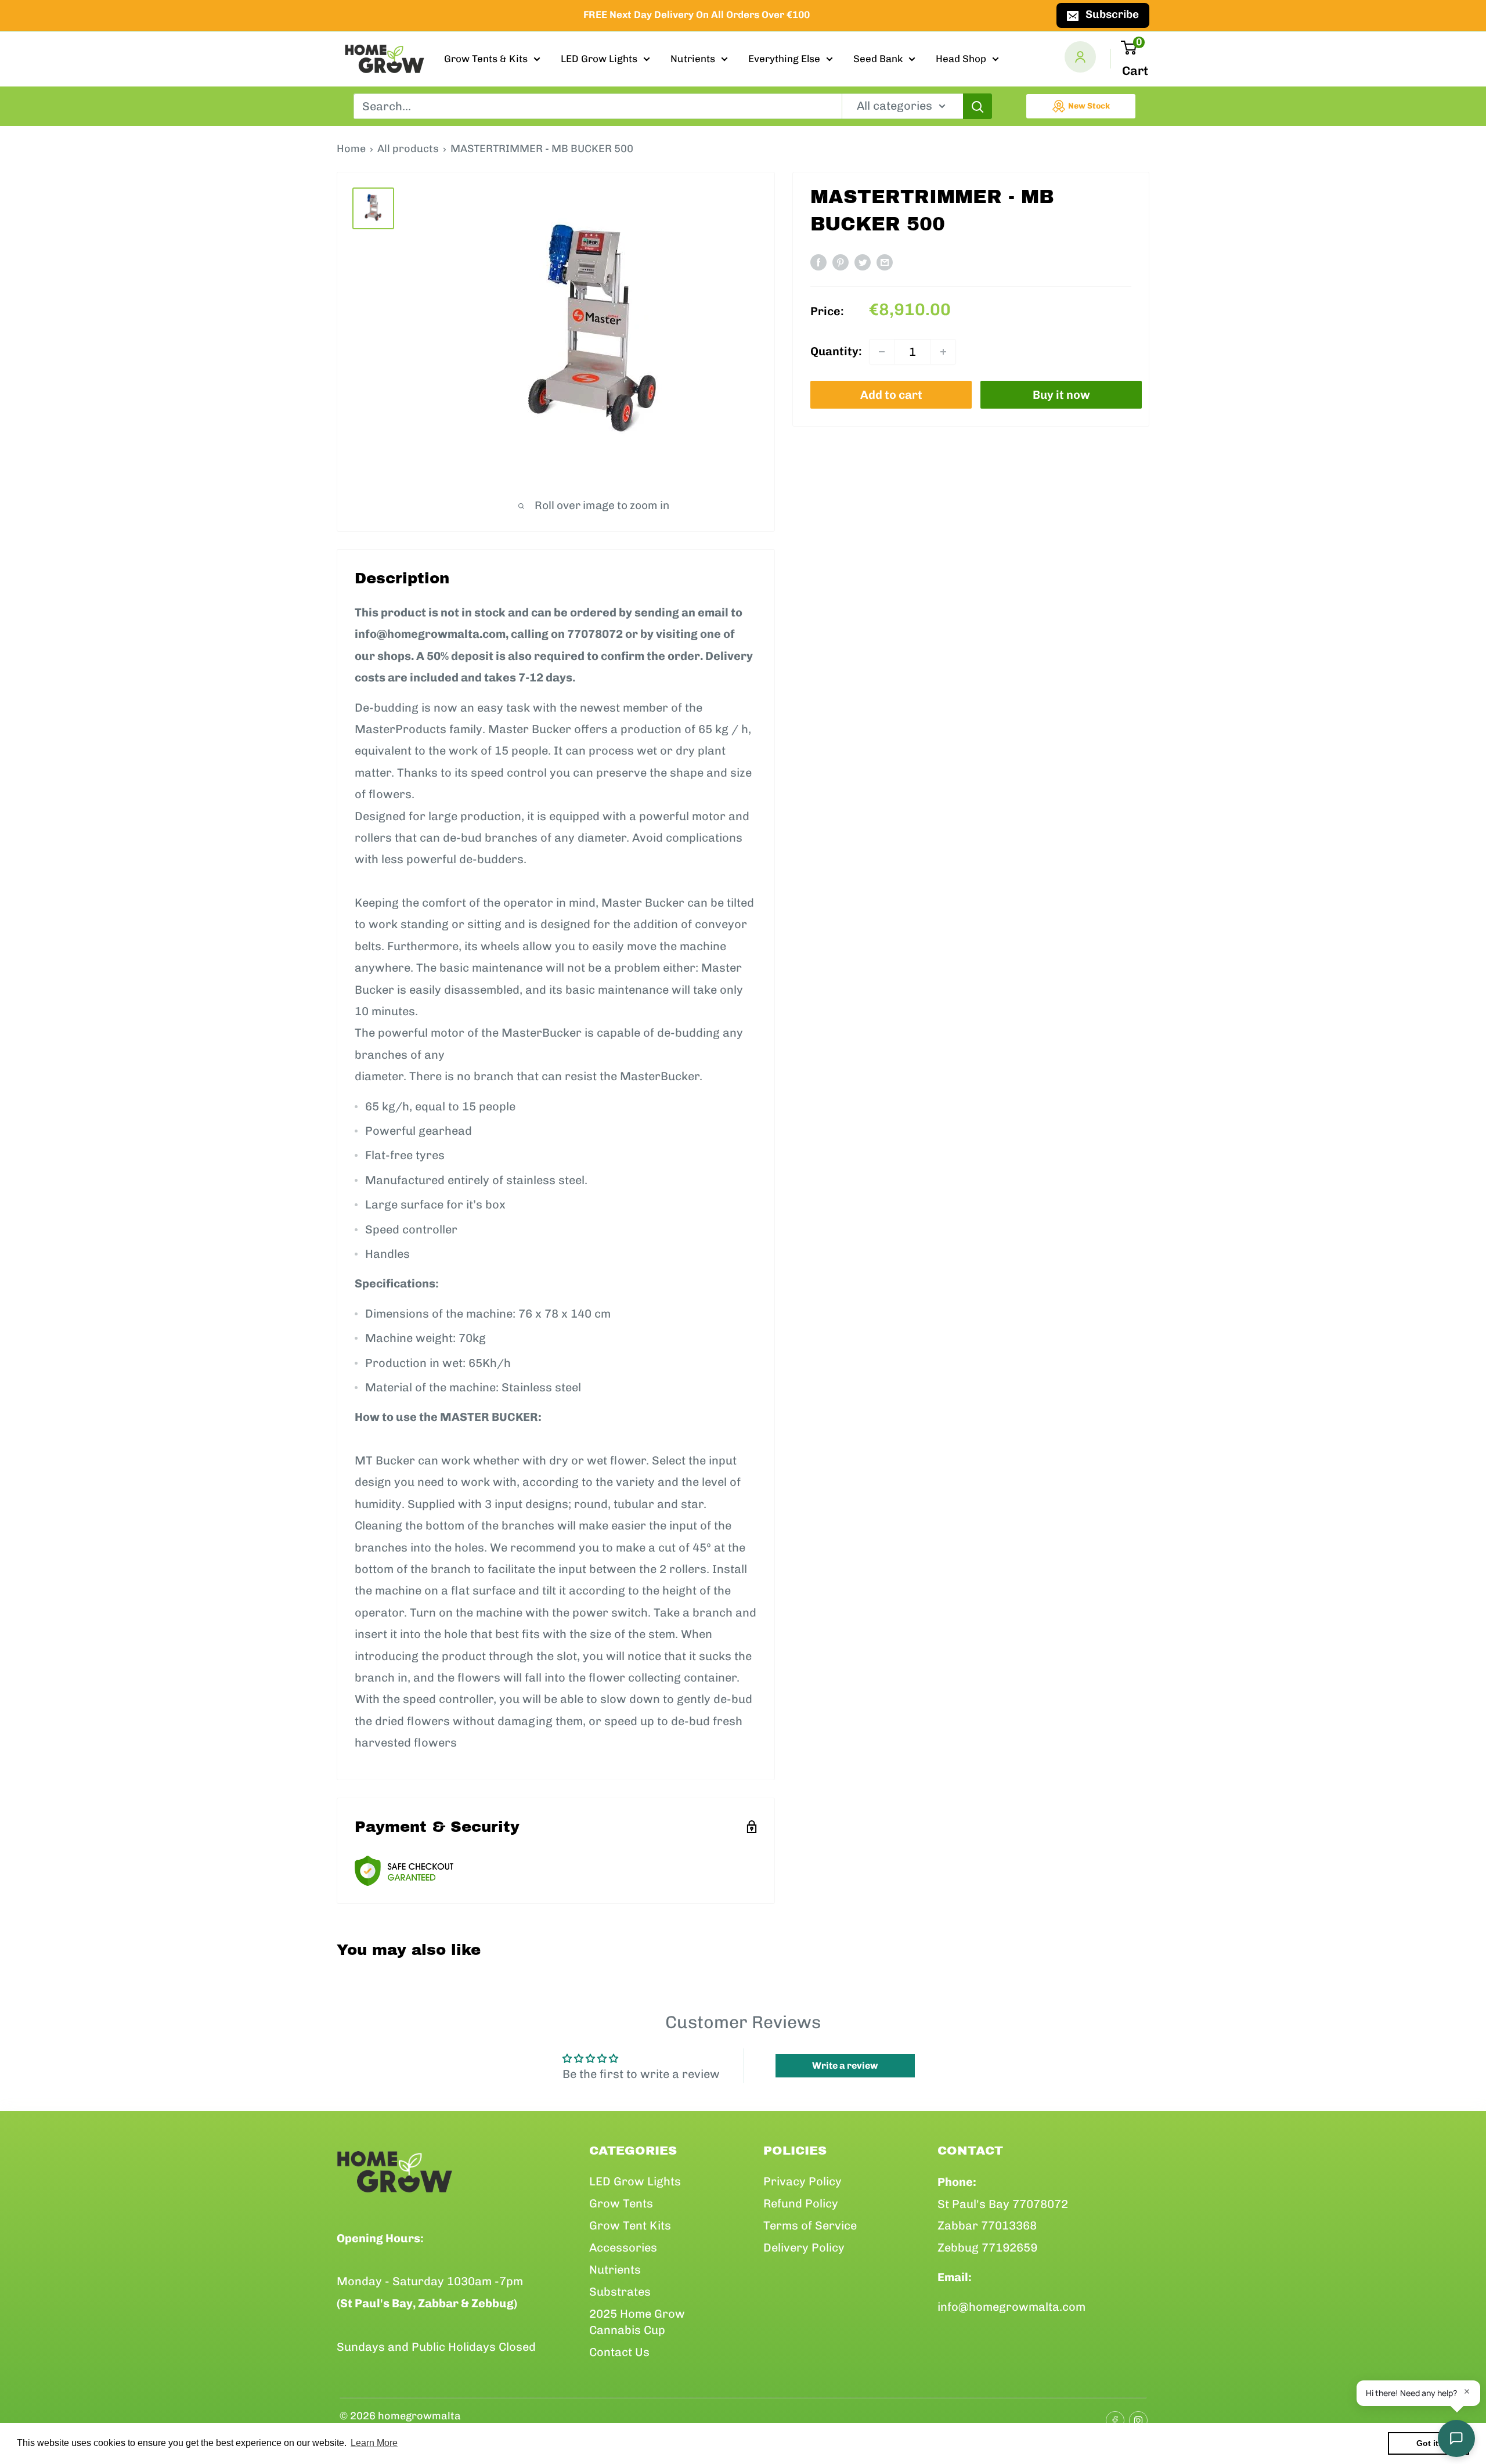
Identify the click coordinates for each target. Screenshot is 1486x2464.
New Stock (1089, 106)
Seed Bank (878, 59)
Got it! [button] (1429, 2443)
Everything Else (784, 59)
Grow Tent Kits (630, 2225)
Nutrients (693, 59)
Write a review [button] (845, 2066)
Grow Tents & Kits (486, 59)
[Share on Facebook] (818, 262)
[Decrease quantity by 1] (882, 352)
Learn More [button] (374, 2443)
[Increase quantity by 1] (943, 352)
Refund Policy (801, 2203)
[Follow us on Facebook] (1112, 2416)
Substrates (620, 2292)
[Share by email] (885, 262)
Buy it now (1061, 395)
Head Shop (961, 59)
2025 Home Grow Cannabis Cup (637, 2322)
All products (408, 149)
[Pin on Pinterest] (841, 262)
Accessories (623, 2247)
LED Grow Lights (599, 59)
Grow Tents (621, 2203)
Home (351, 149)
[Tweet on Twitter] (863, 262)
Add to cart (891, 395)
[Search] (978, 106)
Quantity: (836, 352)
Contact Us (619, 2352)
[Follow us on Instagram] (1135, 2416)
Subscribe (1112, 14)
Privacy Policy (802, 2181)
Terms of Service (810, 2225)
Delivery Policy (804, 2247)
